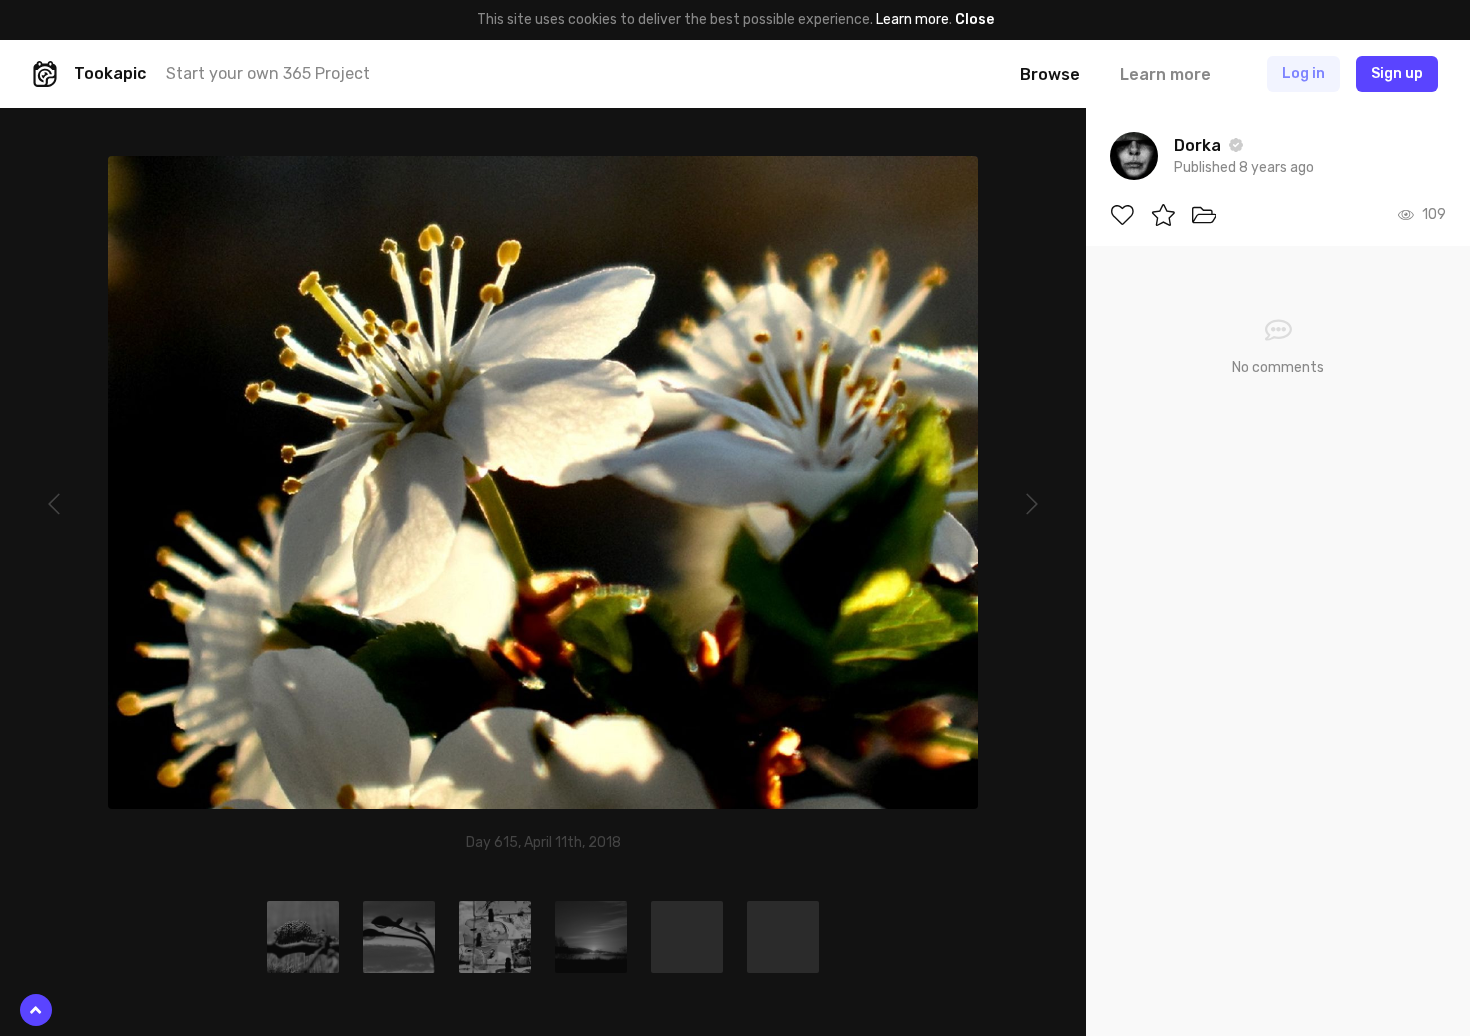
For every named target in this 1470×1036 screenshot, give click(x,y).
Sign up (1397, 73)
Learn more (912, 19)
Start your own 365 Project (268, 73)
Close (974, 19)
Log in (1303, 73)
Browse (1050, 74)
